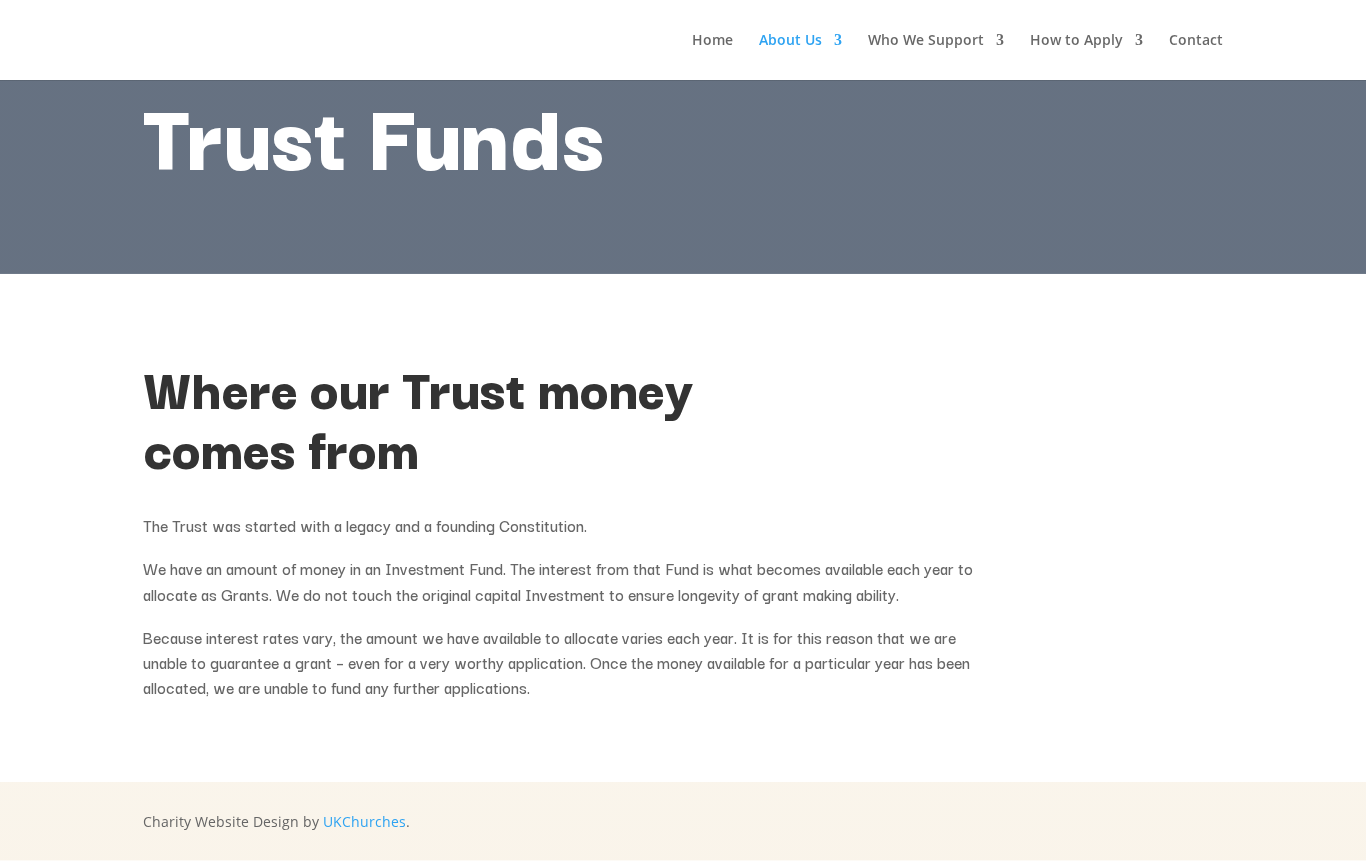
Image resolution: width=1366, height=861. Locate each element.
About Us (790, 41)
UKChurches (364, 821)
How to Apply (1076, 41)
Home (712, 41)
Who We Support (926, 41)
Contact (1196, 41)
